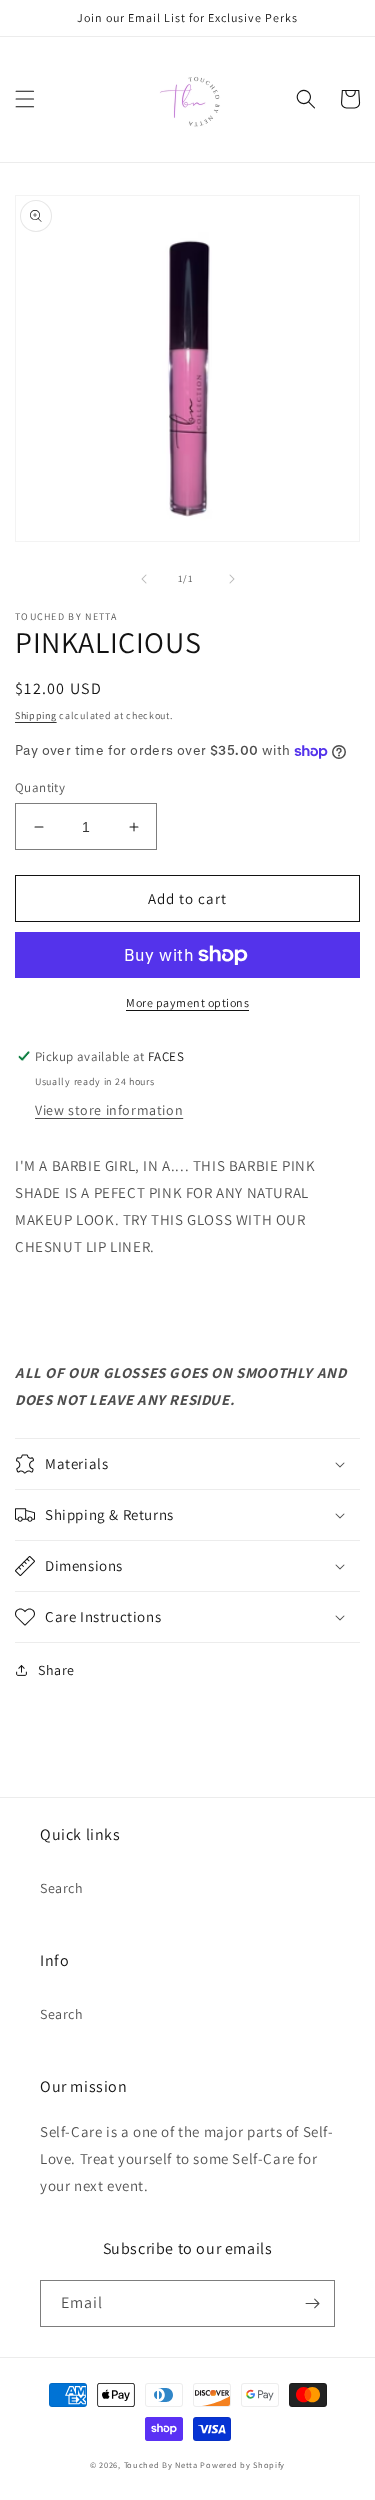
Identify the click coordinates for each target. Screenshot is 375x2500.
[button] (25, 99)
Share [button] (56, 1670)
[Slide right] (232, 579)
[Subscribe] (312, 2303)
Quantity (40, 787)
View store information (109, 1110)
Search (62, 1888)
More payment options (187, 1002)
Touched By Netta (161, 2464)
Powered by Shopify (242, 2464)
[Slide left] (144, 579)
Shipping (36, 715)
